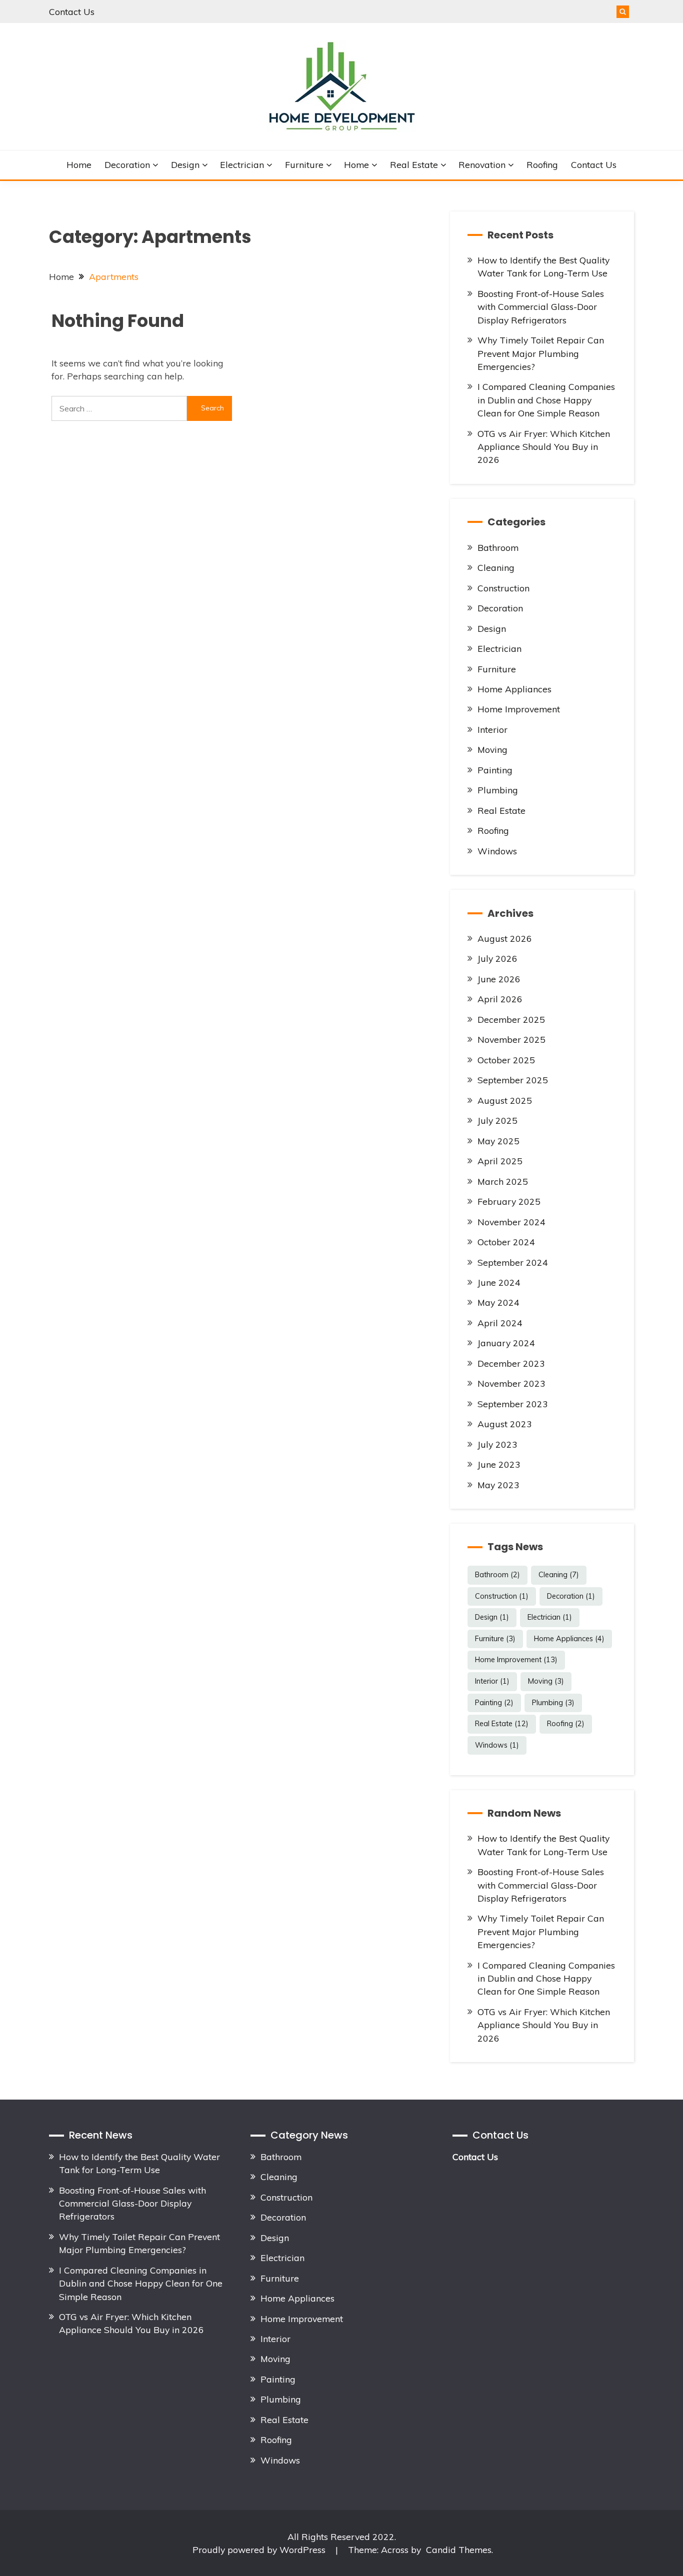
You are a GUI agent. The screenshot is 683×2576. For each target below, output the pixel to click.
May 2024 (498, 1302)
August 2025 (505, 1100)
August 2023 (505, 1424)
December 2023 (511, 1363)
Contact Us (72, 11)
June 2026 (499, 979)
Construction (503, 588)
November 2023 (511, 1383)
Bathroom (498, 547)
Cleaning (496, 567)
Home (79, 164)
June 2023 (499, 1464)
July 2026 (497, 958)
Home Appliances (514, 689)
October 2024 (506, 1242)
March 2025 (503, 1181)
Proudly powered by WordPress (260, 2550)
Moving (492, 749)
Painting (495, 770)
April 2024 (500, 1323)
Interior (492, 729)
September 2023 (513, 1404)
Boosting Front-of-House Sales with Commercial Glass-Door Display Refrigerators (541, 307)
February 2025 (509, 1201)
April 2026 (500, 999)
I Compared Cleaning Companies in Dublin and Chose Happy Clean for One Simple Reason (546, 400)
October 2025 (506, 1060)
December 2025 (511, 1019)
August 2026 (505, 938)
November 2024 (511, 1222)
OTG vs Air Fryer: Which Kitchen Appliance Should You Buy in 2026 (544, 447)
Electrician (242, 164)
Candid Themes (459, 2550)
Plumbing (498, 790)
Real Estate (414, 164)
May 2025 (498, 1141)
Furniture (304, 164)
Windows (497, 851)
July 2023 (497, 1444)
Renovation (482, 164)
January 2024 (506, 1343)
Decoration (127, 164)
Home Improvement (519, 709)
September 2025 (513, 1080)
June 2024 (499, 1282)
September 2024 (513, 1262)
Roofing (542, 164)
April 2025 (500, 1161)
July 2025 (497, 1120)
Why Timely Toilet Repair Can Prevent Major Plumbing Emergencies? (541, 353)
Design (185, 164)
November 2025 (511, 1039)
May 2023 (498, 1485)
